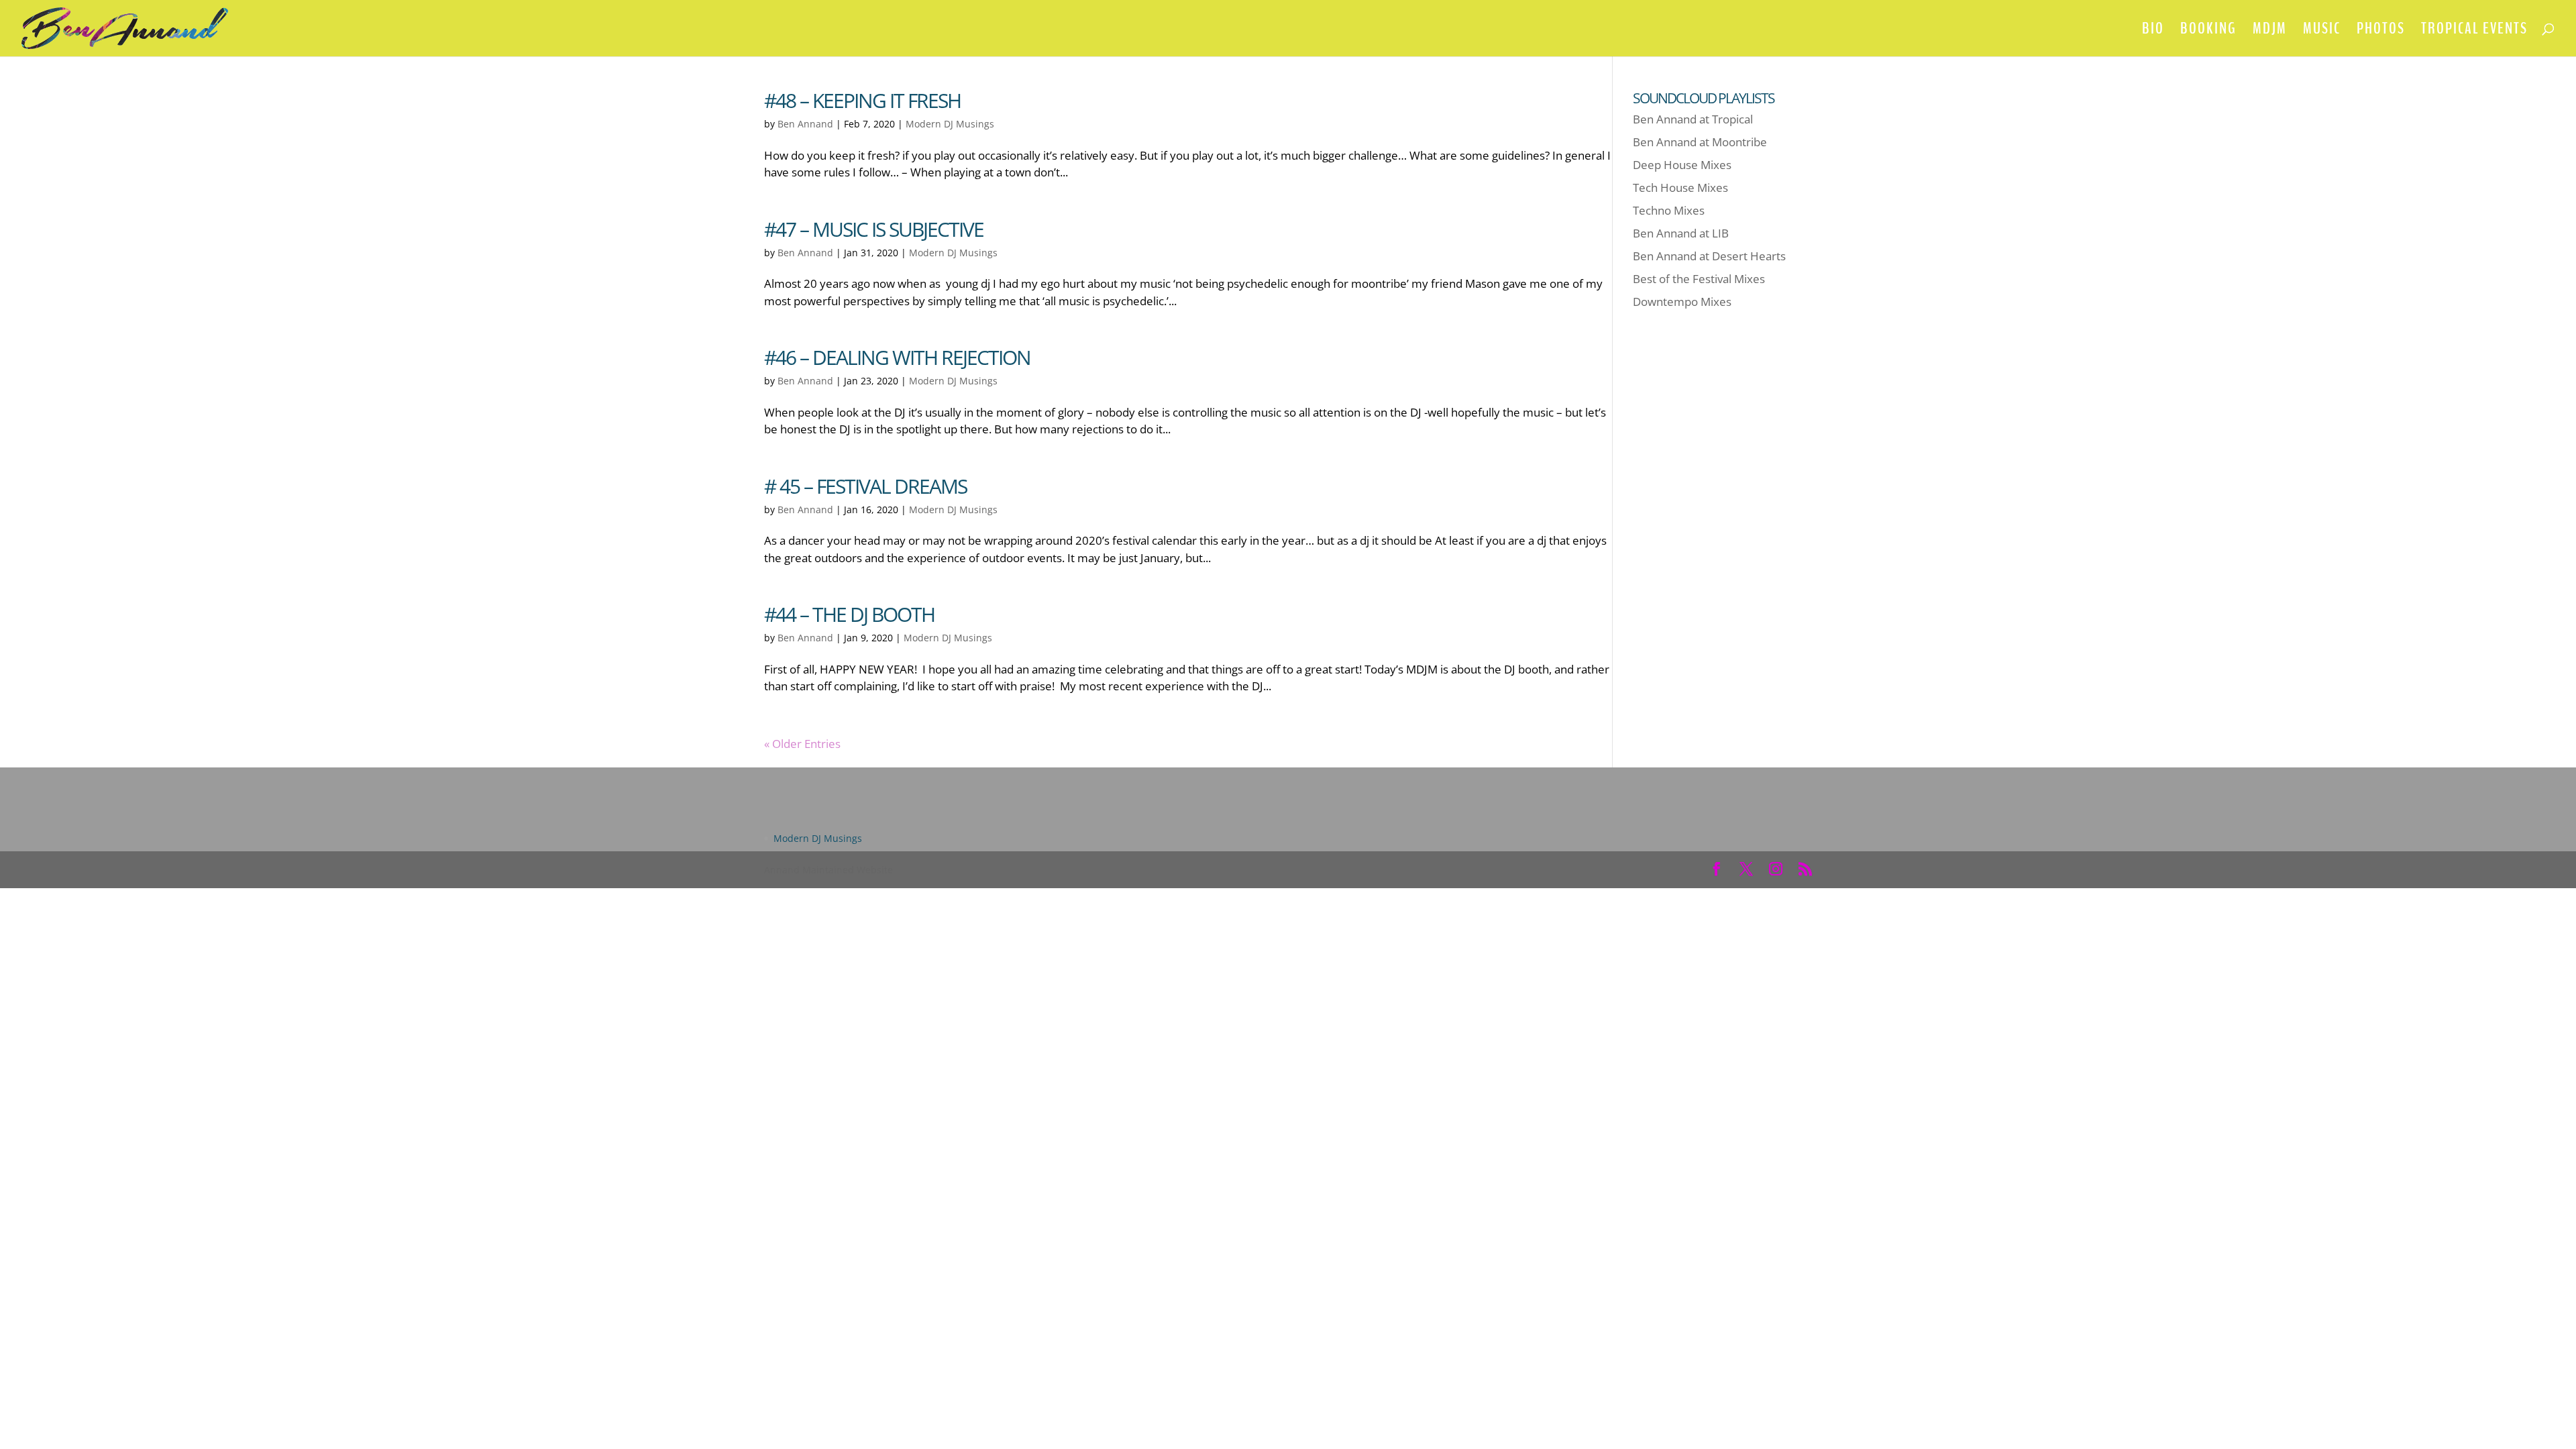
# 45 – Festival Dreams (865, 486)
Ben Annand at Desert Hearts (1709, 256)
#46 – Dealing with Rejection (897, 357)
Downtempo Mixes (1682, 302)
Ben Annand (805, 124)
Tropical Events (2474, 31)
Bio (2153, 31)
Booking (2208, 31)
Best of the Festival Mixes (1699, 279)
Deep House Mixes (1682, 165)
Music (2322, 31)
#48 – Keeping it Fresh (862, 100)
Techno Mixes (1669, 210)
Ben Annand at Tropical (1693, 119)
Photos (2381, 31)
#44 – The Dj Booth (849, 614)
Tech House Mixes (1680, 187)
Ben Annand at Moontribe (1700, 142)
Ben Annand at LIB (1681, 233)
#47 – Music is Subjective (874, 229)
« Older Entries (802, 744)
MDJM (2270, 31)
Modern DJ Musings (950, 124)
